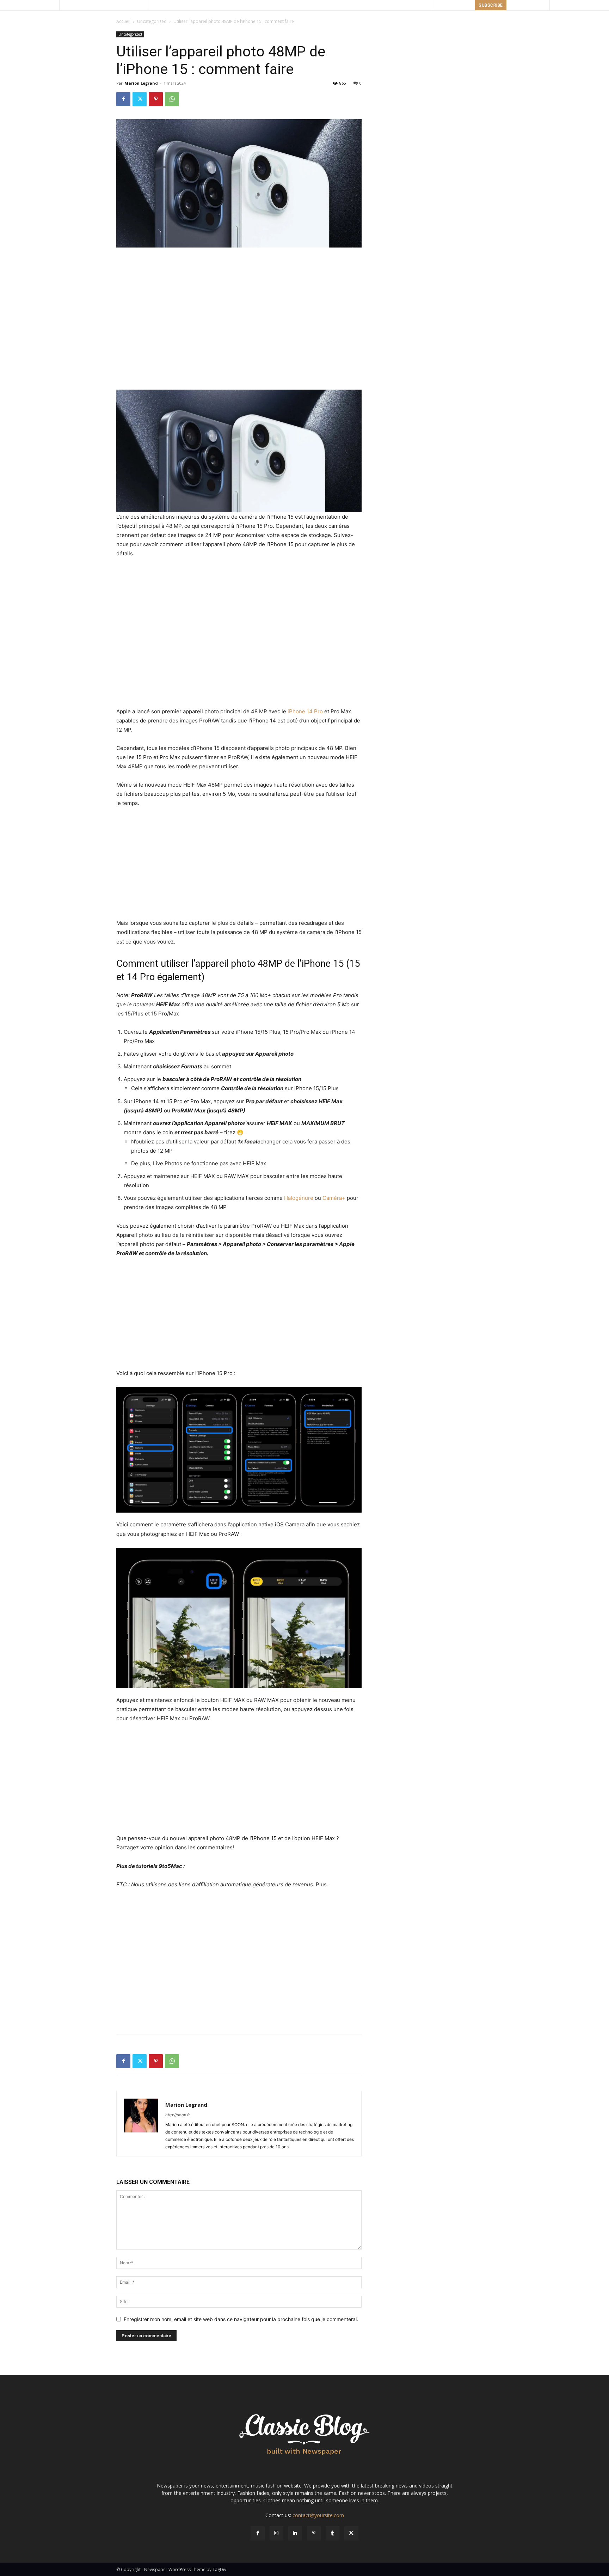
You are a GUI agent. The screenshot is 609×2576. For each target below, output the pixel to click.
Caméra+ (334, 1198)
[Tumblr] (333, 2533)
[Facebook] (123, 99)
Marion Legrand (141, 83)
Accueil (123, 21)
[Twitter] (140, 99)
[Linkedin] (295, 2533)
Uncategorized (152, 21)
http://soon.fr (178, 2115)
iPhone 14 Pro (305, 711)
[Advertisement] (239, 267)
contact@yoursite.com (318, 2515)
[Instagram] (276, 2533)
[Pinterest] (156, 99)
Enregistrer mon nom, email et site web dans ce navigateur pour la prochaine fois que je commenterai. (241, 2319)
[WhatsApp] (172, 99)
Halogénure (299, 1198)
